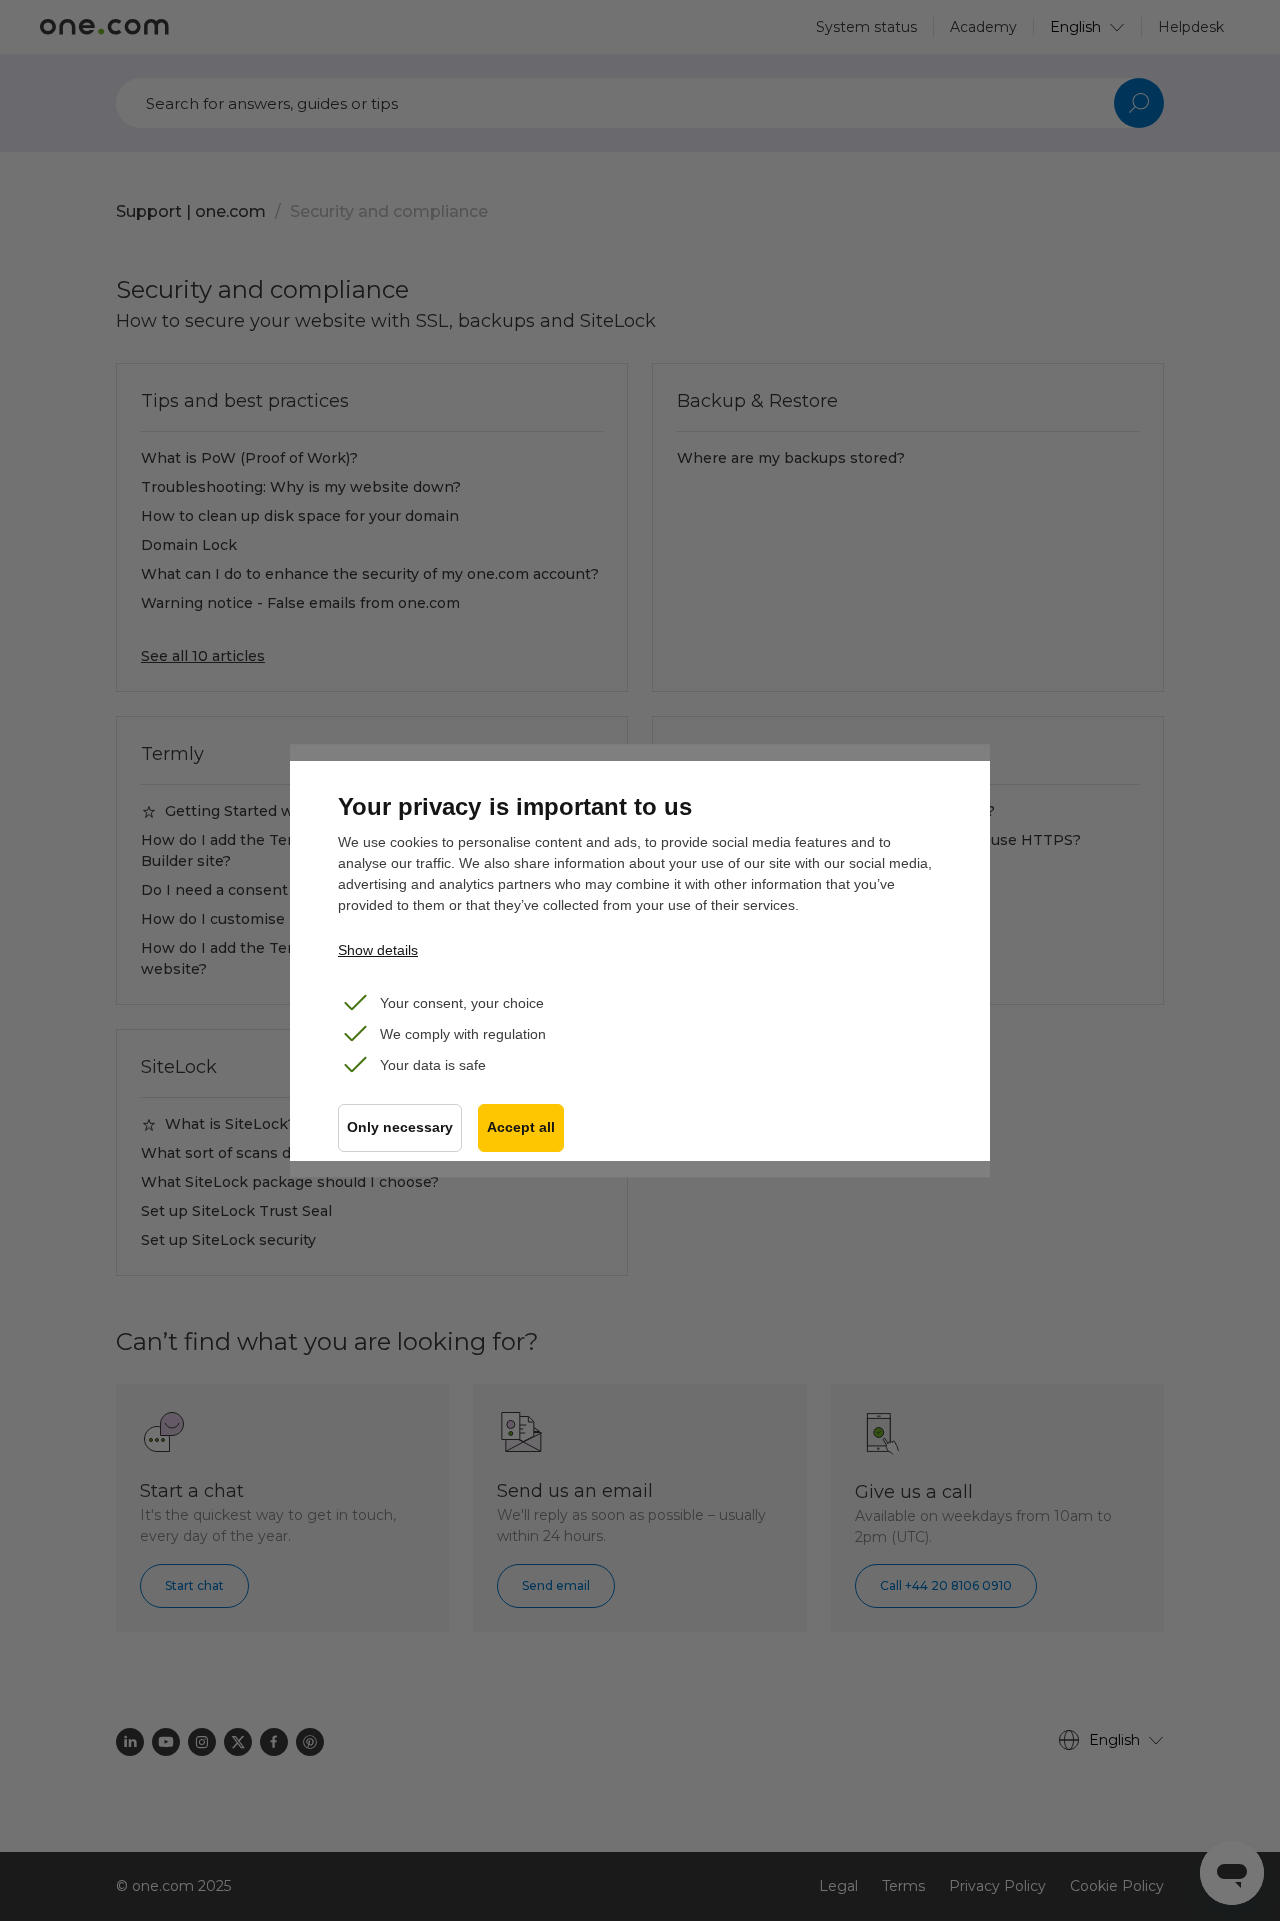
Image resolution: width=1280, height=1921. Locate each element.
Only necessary (400, 1127)
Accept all (521, 1127)
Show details (378, 950)
